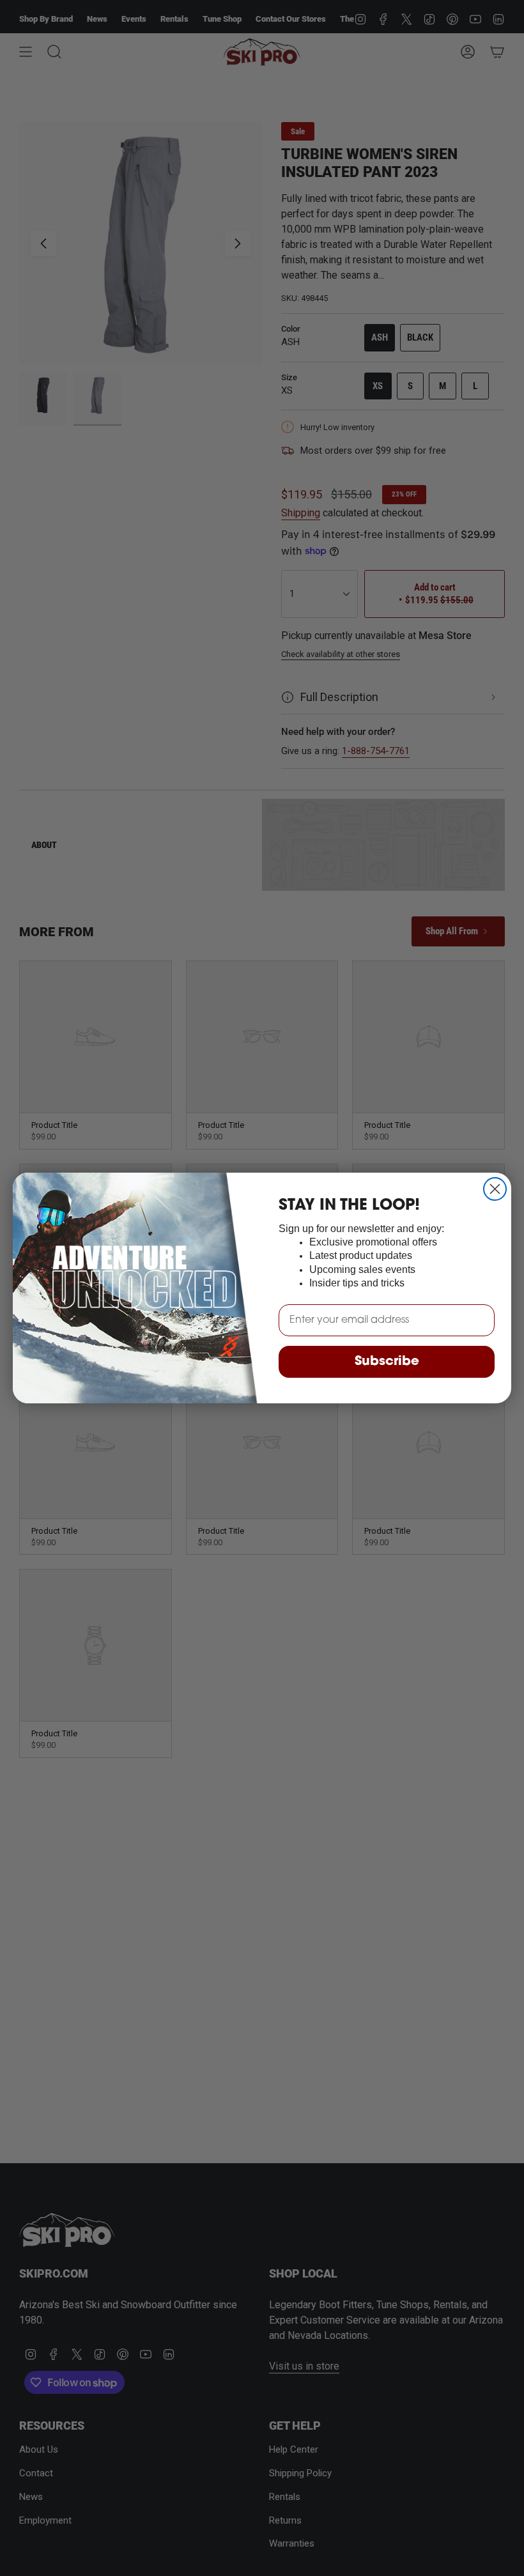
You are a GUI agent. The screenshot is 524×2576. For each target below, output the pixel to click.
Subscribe (387, 1362)
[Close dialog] (495, 1189)
